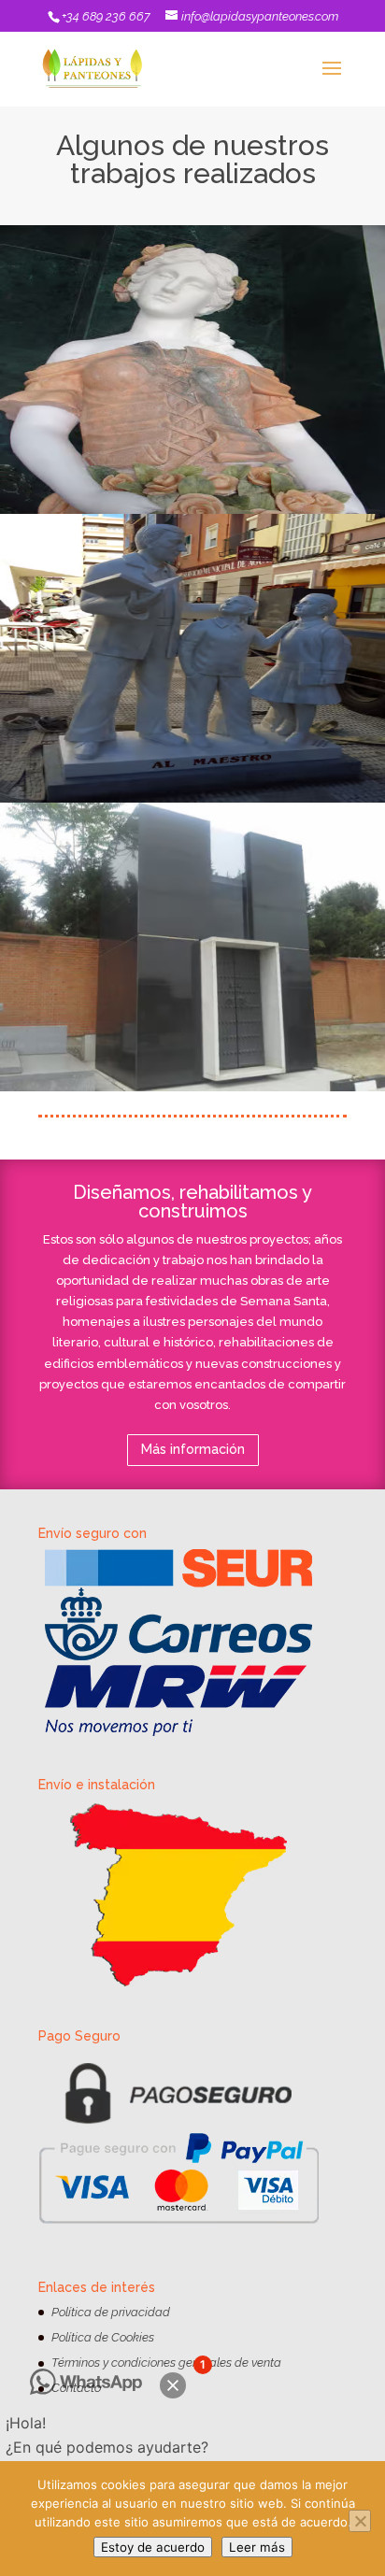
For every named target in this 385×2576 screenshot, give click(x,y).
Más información (193, 1449)
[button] (173, 2385)
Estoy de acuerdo (153, 2547)
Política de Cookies (103, 2337)
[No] (360, 2521)
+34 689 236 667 (106, 16)
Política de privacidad (111, 2312)
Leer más (257, 2547)
